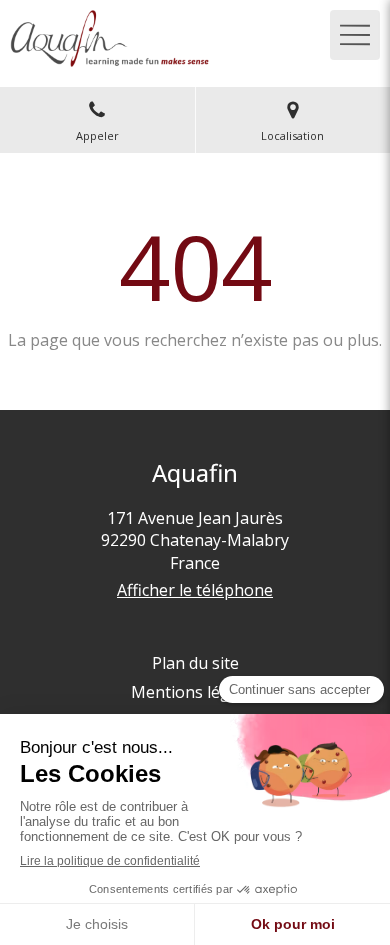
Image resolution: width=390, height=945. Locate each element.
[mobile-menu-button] (355, 35)
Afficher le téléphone (195, 590)
